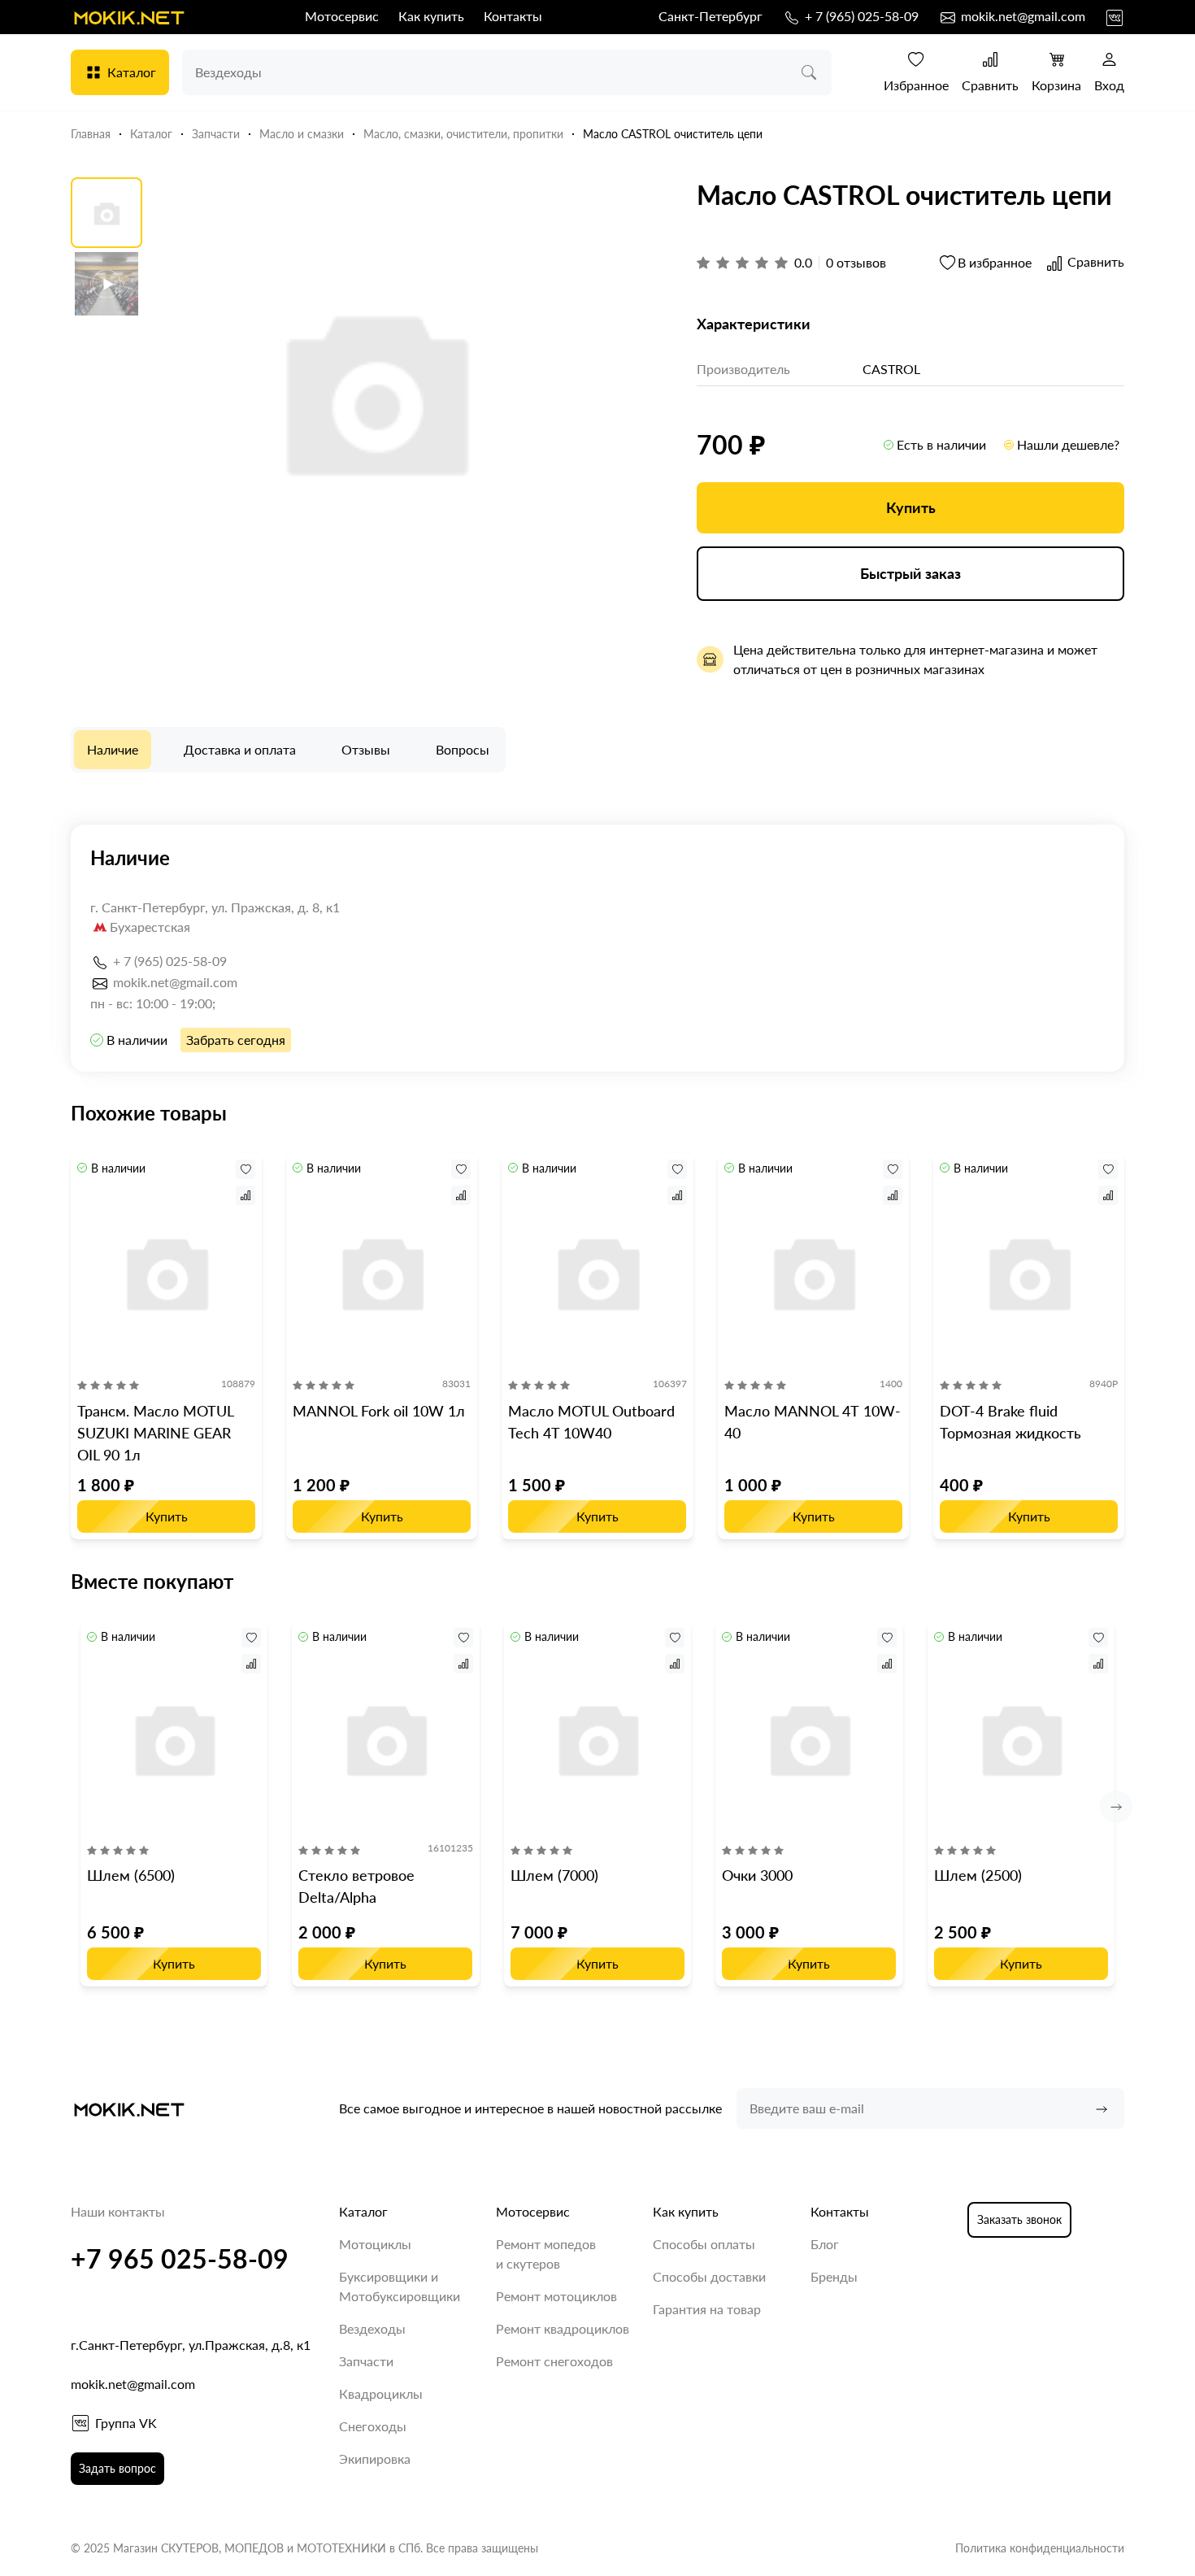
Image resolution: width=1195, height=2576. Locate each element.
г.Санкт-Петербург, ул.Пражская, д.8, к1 (191, 2345)
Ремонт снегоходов (554, 2361)
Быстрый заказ (910, 573)
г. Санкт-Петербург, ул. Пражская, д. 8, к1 (215, 907)
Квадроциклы (381, 2393)
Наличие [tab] (113, 749)
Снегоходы (373, 2426)
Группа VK (126, 2423)
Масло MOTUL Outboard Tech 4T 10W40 (591, 1422)
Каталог (132, 72)
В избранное (995, 262)
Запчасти (366, 2361)
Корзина (1056, 85)
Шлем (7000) (554, 1875)
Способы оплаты (704, 2244)
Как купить (431, 16)
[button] (1116, 1807)
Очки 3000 (757, 1875)
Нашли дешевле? (1068, 444)
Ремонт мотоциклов (556, 2296)
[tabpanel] (597, 948)
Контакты (513, 16)
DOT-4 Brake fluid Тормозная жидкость (1010, 1422)
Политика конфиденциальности (1040, 2548)
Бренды (834, 2276)
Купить (911, 507)
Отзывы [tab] (366, 749)
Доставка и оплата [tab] (240, 749)
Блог (825, 2244)
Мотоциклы (375, 2244)
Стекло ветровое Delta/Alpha (356, 1886)
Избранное (916, 85)
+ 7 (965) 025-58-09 (860, 16)
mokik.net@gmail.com (1021, 16)
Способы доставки (709, 2276)
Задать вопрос (117, 2468)
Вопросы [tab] (463, 749)
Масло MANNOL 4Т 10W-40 (813, 1422)
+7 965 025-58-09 (180, 2258)
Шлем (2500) (978, 1875)
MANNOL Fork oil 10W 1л (379, 1411)
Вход (1109, 85)
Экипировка (375, 2459)
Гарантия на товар (707, 2309)
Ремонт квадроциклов (563, 2328)
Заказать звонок (1019, 2219)
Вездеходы (372, 2328)
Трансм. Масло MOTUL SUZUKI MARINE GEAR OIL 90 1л (155, 1433)
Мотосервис (342, 16)
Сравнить (990, 85)
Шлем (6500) (131, 1875)
